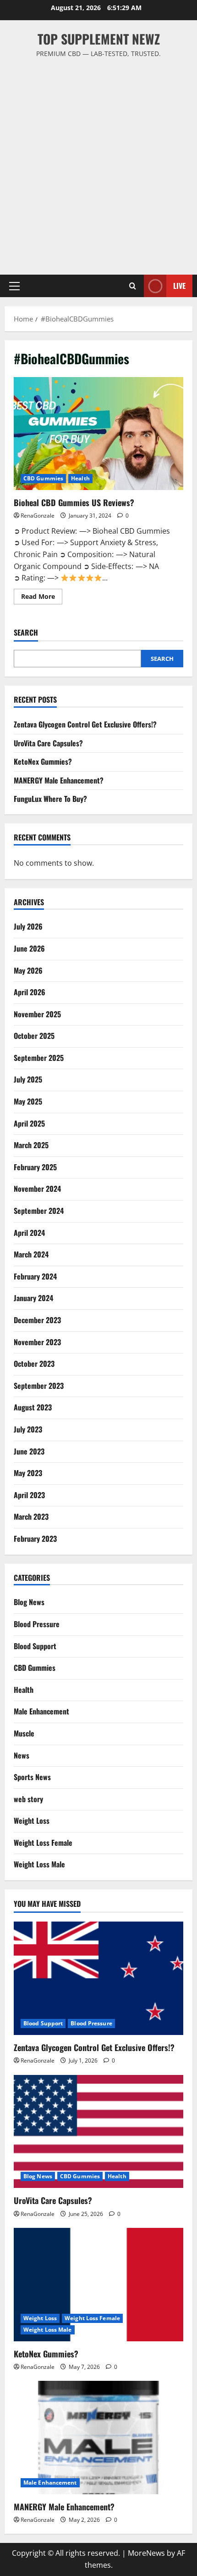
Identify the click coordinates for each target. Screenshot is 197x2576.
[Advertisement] (98, 162)
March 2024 (31, 1254)
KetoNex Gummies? (43, 761)
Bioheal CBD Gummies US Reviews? (98, 434)
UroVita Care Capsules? (48, 743)
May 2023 (28, 1473)
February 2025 (35, 1167)
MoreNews (146, 2553)
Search (26, 633)
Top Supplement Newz (99, 39)
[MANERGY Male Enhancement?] (98, 2438)
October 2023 (34, 1364)
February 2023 (35, 1539)
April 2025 (29, 1123)
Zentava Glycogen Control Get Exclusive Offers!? (85, 724)
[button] (14, 286)
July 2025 (28, 1079)
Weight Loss (32, 1821)
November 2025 (37, 1014)
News (22, 1755)
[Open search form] (133, 286)
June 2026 (29, 948)
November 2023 (37, 1342)
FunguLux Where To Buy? (50, 799)
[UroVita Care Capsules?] (98, 2132)
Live (179, 286)
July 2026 (28, 926)
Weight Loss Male (39, 1864)
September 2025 (39, 1058)
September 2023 (39, 1386)
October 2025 (34, 1036)
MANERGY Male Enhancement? (59, 780)
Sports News (32, 1777)
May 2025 (28, 1101)
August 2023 (33, 1407)
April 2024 (29, 1233)
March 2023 (31, 1516)
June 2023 (29, 1451)
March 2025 (31, 1145)
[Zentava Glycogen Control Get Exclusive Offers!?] (98, 1978)
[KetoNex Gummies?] (98, 2285)
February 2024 (35, 1276)
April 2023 (29, 1495)
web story (28, 1799)
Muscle (24, 1733)
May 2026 (28, 970)
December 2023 (37, 1320)
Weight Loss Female (43, 1843)
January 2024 (33, 1298)
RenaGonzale (38, 516)
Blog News (29, 1602)
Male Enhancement (41, 1711)
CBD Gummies (43, 478)
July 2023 (28, 1429)
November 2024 (37, 1189)
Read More (42, 598)
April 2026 (30, 992)
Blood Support (35, 1646)
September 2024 (39, 1211)
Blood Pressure (37, 1624)
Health (80, 478)
